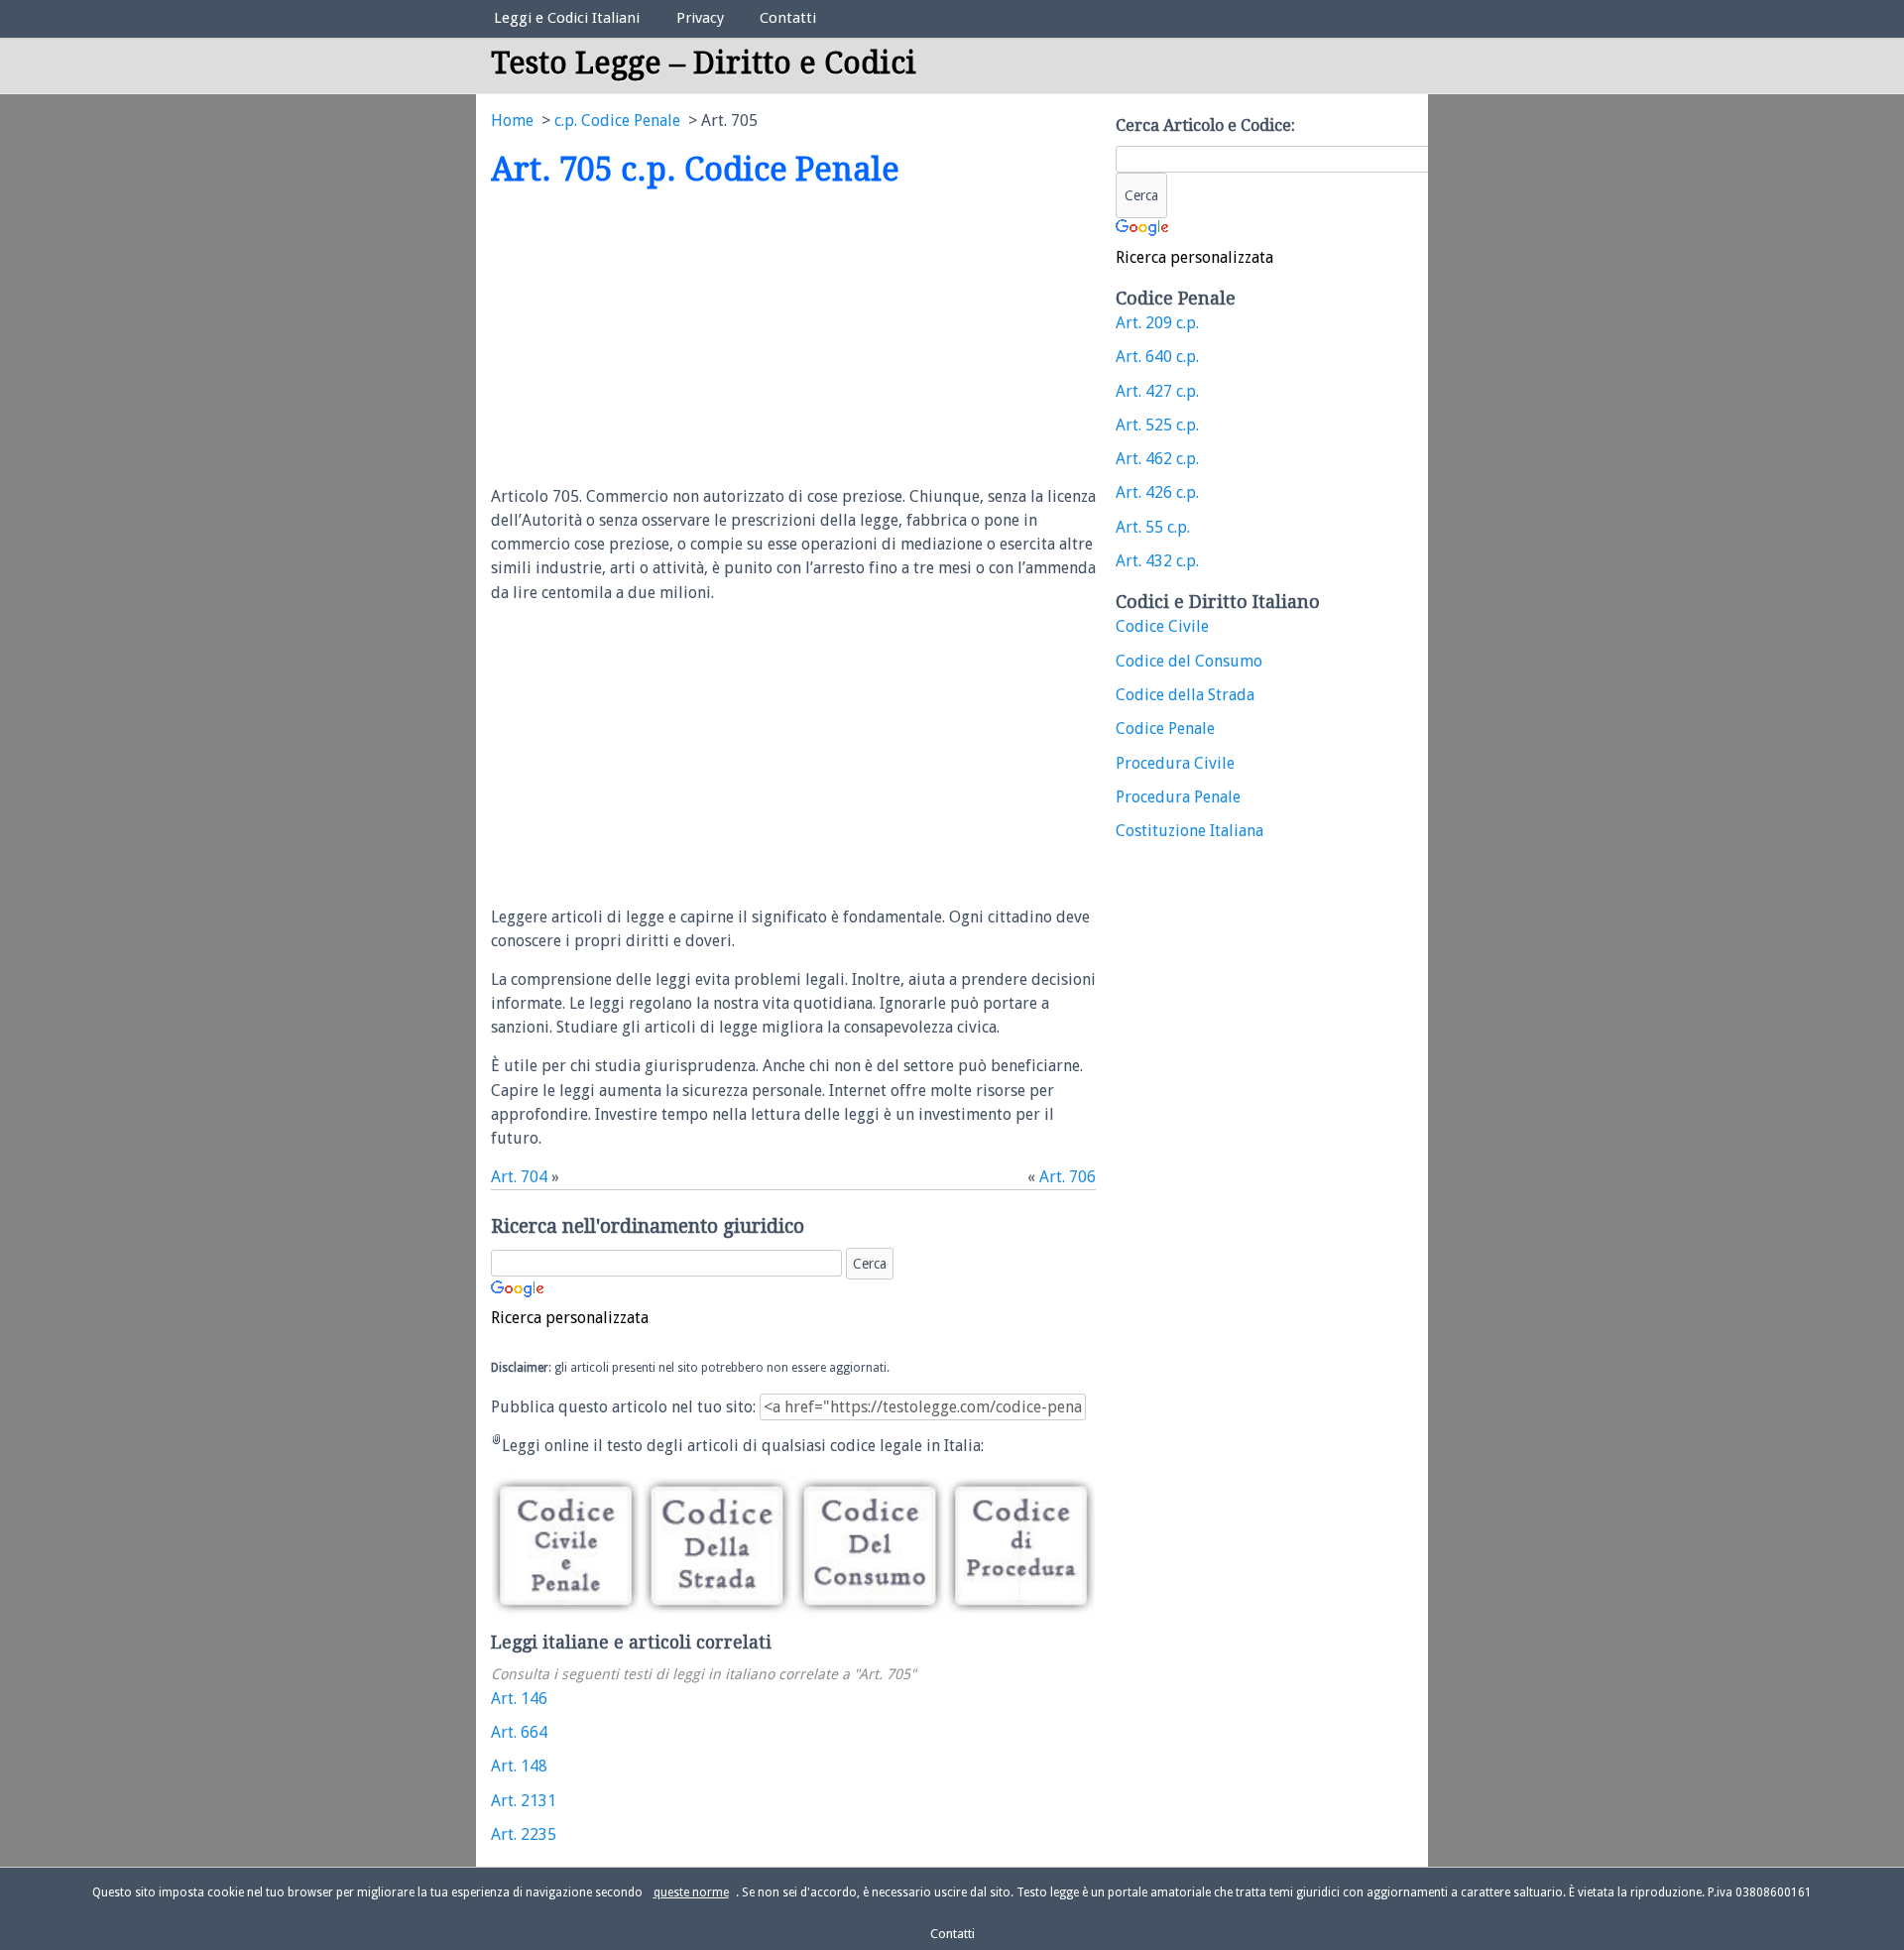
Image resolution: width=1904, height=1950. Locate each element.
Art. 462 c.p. (1157, 459)
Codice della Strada (1185, 695)
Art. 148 (519, 1766)
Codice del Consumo (1189, 661)
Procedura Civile (1175, 763)
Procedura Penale (1178, 797)
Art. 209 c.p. (1157, 323)
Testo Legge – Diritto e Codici (704, 63)
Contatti (788, 18)
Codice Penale (1165, 729)
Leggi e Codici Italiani (567, 18)
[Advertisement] (657, 338)
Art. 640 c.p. (1157, 357)
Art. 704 (519, 1177)
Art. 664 (519, 1732)
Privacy (700, 18)
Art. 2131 (524, 1801)
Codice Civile (1162, 626)
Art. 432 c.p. (1157, 561)
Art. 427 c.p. (1157, 391)
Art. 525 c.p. (1157, 425)
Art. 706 (1068, 1177)
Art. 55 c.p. (1153, 527)
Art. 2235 (524, 1834)
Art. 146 (519, 1699)
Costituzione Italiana (1190, 831)
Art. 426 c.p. (1157, 492)
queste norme (691, 1892)
